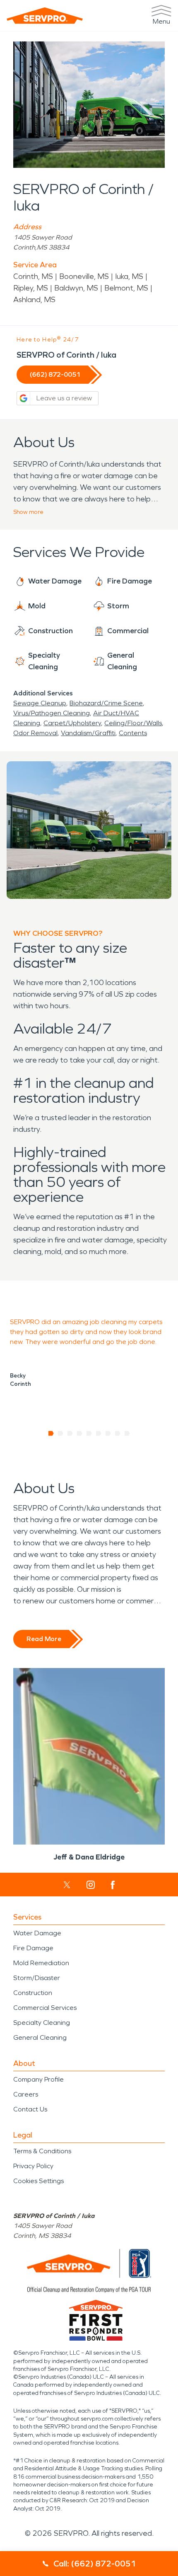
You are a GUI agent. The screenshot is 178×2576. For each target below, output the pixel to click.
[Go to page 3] (70, 1433)
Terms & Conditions (42, 2151)
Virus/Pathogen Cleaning (52, 713)
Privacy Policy (33, 2166)
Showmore (28, 512)
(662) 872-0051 (55, 374)
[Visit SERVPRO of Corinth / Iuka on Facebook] (113, 1885)
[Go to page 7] (108, 1433)
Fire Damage (33, 1948)
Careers (26, 2094)
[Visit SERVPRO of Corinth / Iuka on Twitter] (67, 1885)
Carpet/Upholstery (72, 723)
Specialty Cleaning (42, 2023)
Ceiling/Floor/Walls (133, 723)
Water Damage (37, 1933)
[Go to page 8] (118, 1433)
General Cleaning (40, 2037)
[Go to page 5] (89, 1433)
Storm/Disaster (37, 1978)
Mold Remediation (41, 1963)
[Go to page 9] (127, 1433)
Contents (133, 733)
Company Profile (38, 2079)
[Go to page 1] (51, 1433)
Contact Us (30, 2109)
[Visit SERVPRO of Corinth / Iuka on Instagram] (91, 1885)
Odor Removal (35, 733)
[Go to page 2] (61, 1433)
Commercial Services (45, 2008)
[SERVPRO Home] (45, 16)
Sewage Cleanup (40, 703)
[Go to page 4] (80, 1433)
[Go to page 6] (99, 1433)
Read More (44, 1639)
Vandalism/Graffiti (88, 733)
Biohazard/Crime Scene (106, 703)
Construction (33, 1993)
